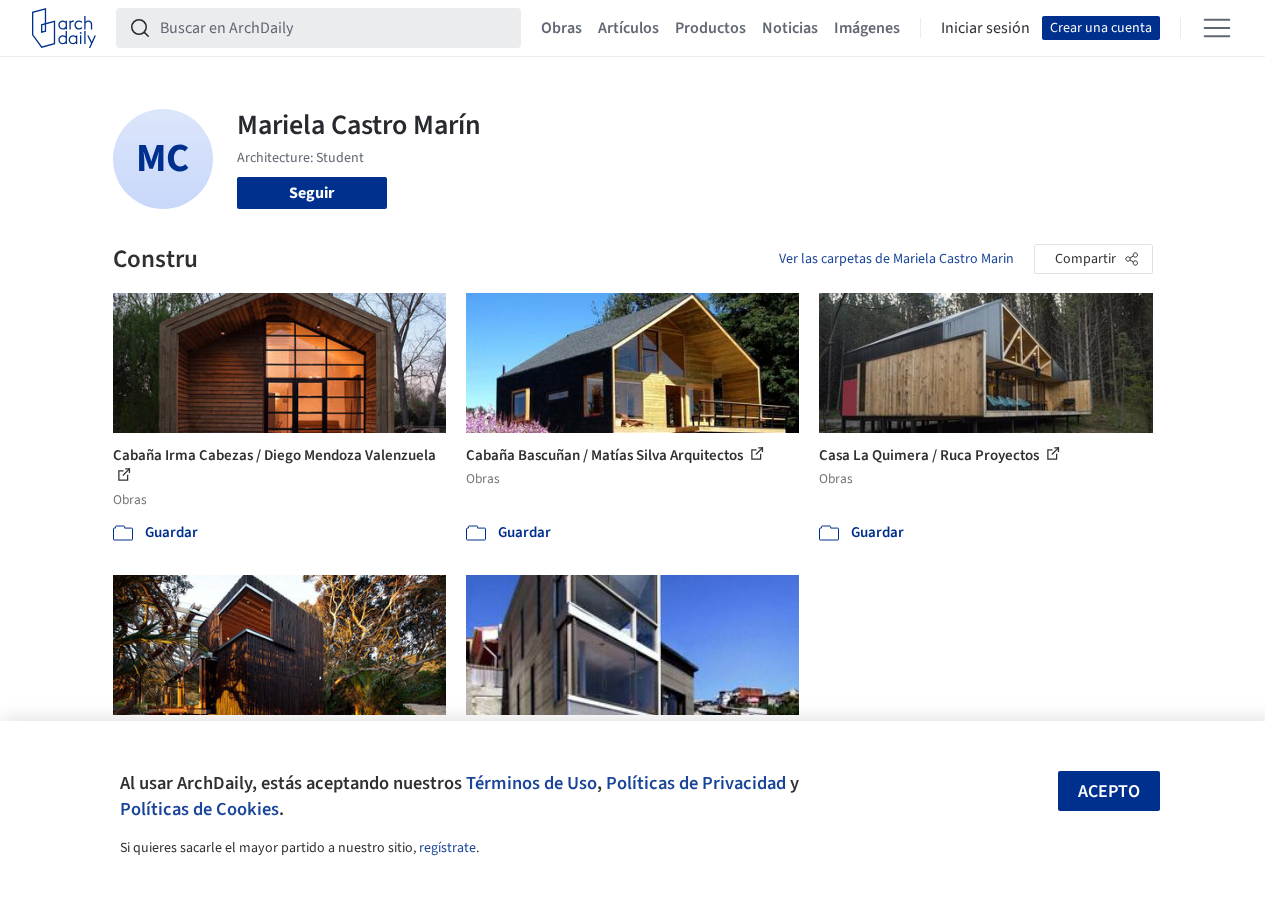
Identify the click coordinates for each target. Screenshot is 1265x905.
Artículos (628, 28)
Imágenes (867, 28)
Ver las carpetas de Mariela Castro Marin (896, 259)
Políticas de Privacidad (696, 783)
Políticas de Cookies (199, 809)
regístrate (447, 848)
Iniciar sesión (985, 28)
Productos (710, 28)
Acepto (1109, 791)
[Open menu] (1217, 28)
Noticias (790, 28)
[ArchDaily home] (64, 28)
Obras (561, 28)
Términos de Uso (531, 783)
